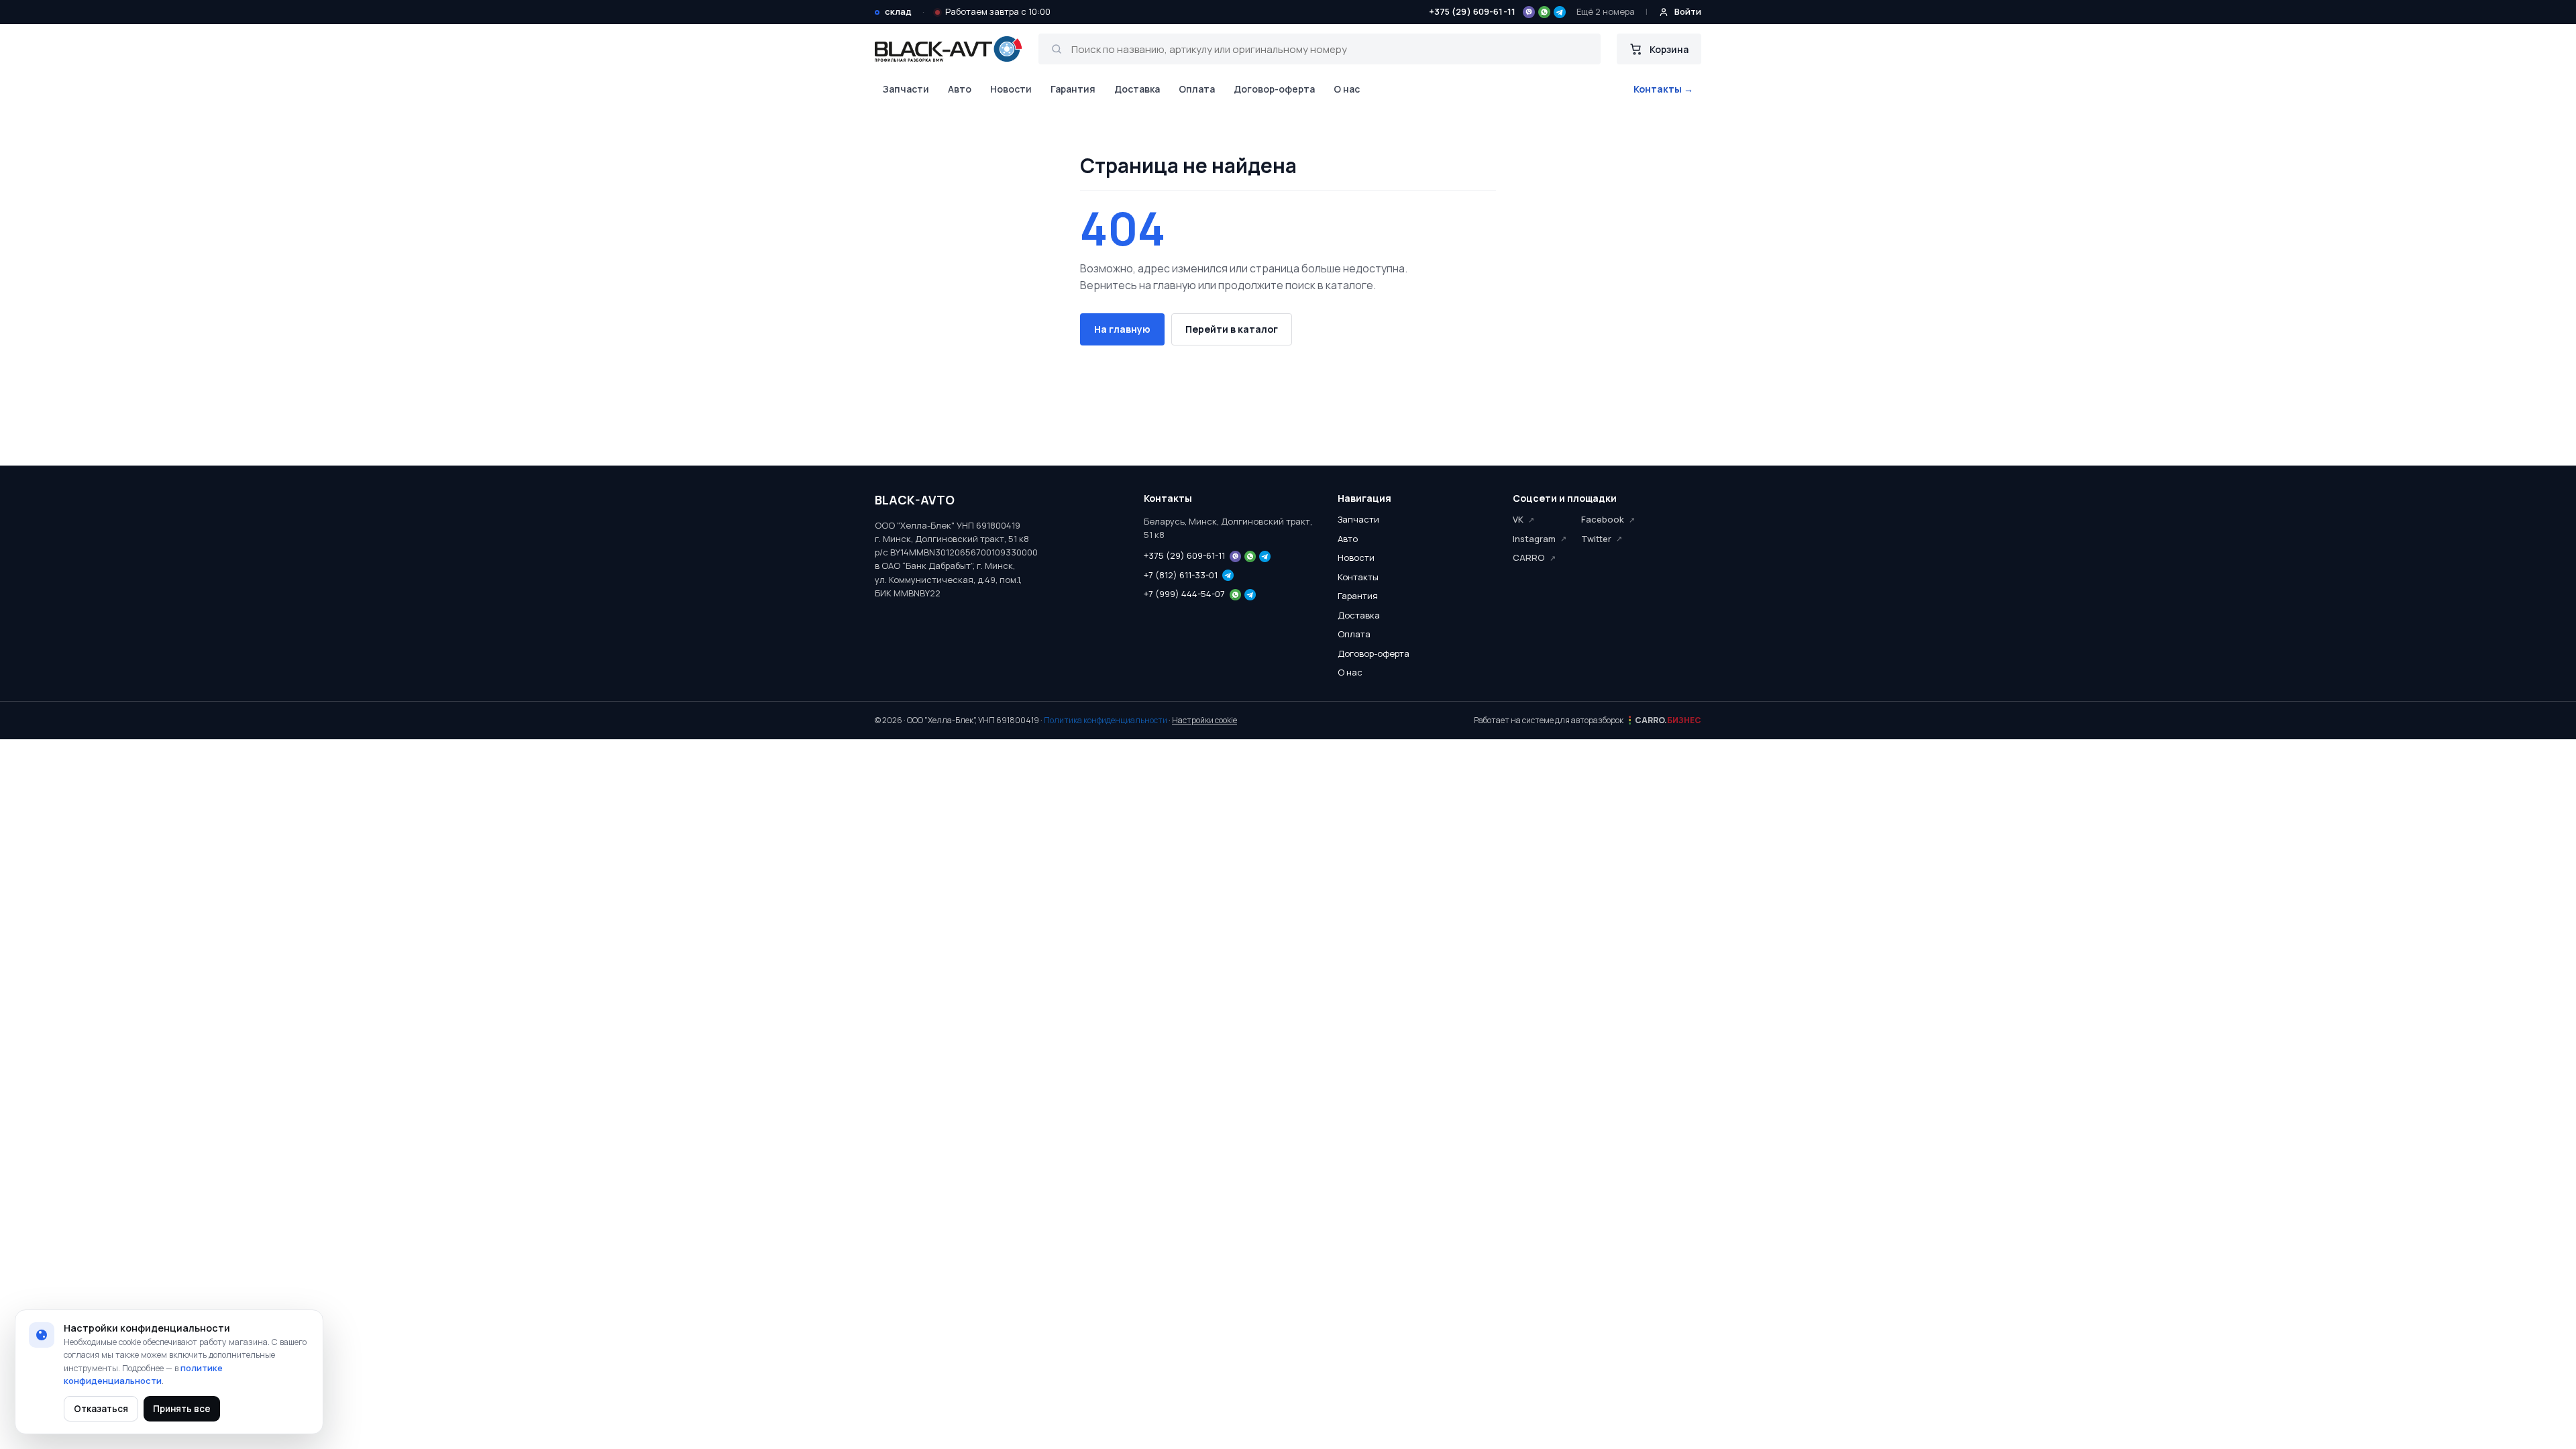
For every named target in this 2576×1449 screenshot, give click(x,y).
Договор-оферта (1274, 89)
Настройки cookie (1204, 720)
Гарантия (1073, 89)
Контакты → (1663, 89)
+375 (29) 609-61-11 (1472, 11)
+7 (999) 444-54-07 (1184, 594)
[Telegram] (1560, 12)
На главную (1122, 329)
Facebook (1603, 519)
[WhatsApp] (1544, 12)
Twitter (1596, 539)
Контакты (1358, 577)
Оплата (1197, 89)
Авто (960, 89)
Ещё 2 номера (1606, 11)
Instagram (1534, 539)
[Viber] (1529, 12)
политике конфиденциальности (143, 1375)
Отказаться (101, 1409)
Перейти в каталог (1232, 329)
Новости (1011, 89)
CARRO (1529, 557)
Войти (1688, 11)
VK (1518, 519)
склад (898, 11)
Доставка (1137, 89)
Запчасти (906, 89)
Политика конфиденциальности (1106, 720)
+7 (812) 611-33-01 (1181, 575)
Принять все (182, 1409)
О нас (1347, 89)
